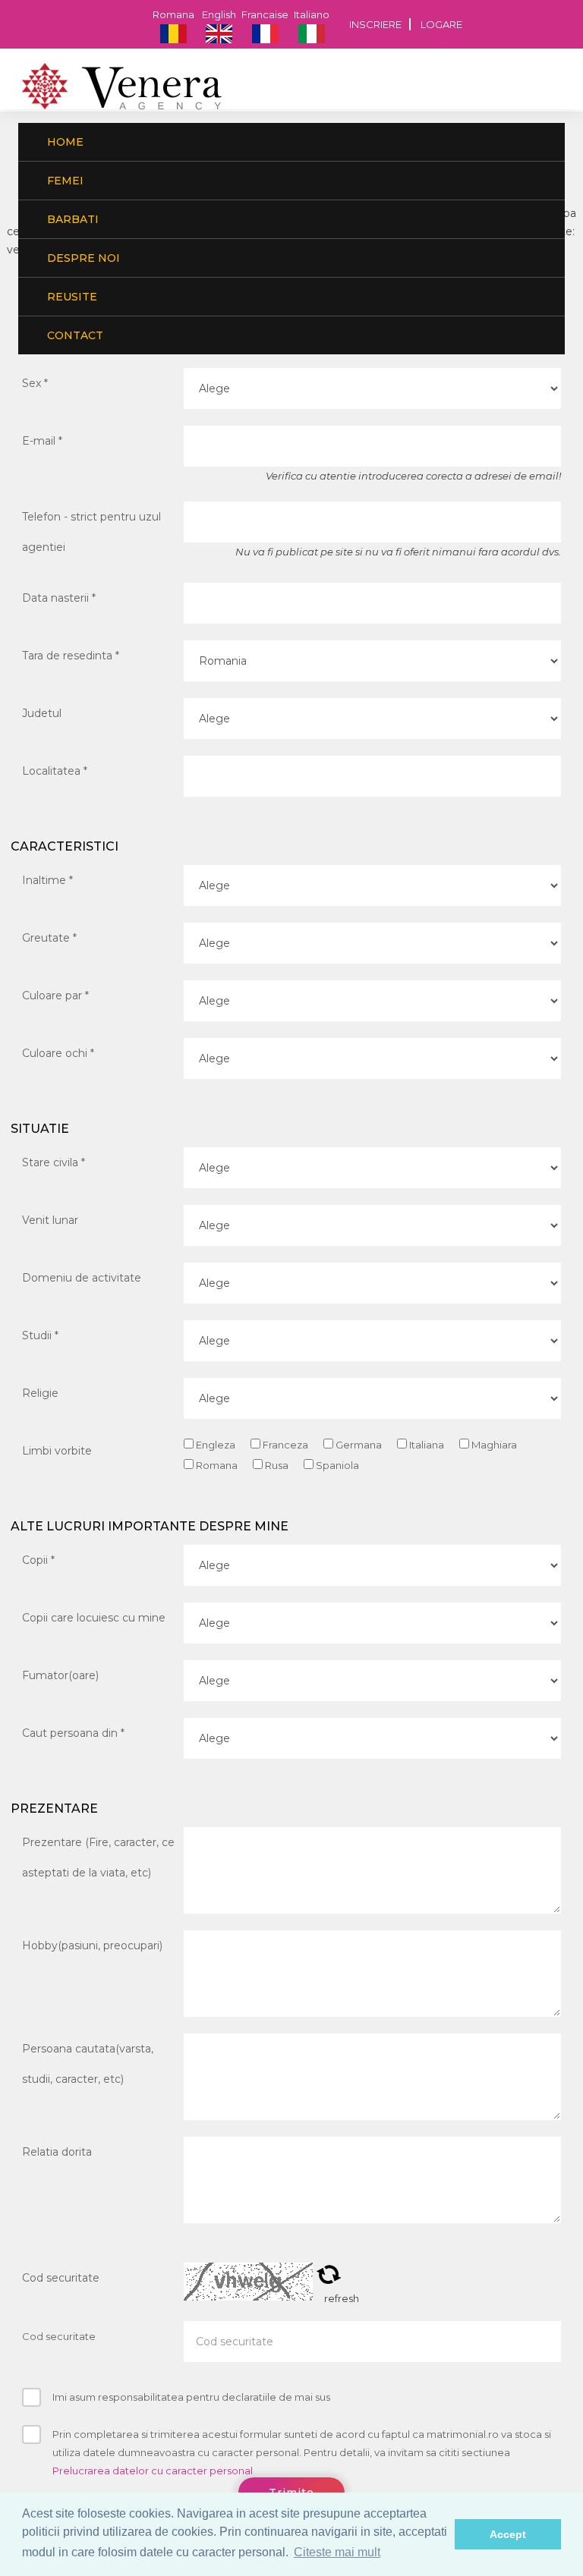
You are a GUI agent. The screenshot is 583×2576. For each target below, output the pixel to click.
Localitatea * (55, 771)
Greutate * (49, 938)
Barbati (71, 219)
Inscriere (375, 24)
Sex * (35, 383)
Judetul (42, 713)
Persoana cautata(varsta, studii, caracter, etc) (88, 2064)
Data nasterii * (59, 598)
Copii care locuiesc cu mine (94, 1618)
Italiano (312, 14)
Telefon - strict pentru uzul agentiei (91, 532)
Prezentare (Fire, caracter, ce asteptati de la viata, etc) (98, 1857)
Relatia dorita (57, 2152)
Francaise (265, 14)
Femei (64, 181)
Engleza (214, 1445)
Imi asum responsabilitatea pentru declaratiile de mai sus (191, 2397)
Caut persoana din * (73, 1733)
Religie (40, 1393)
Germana (358, 1445)
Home (64, 142)
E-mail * (42, 441)
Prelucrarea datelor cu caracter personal (153, 2471)
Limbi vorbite (57, 1451)
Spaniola (336, 1465)
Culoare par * (55, 995)
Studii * (40, 1335)
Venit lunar (50, 1220)
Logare (441, 24)
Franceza (284, 1445)
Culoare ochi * (58, 1053)
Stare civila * (54, 1162)
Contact (74, 335)
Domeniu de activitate (82, 1278)
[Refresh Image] (329, 2278)
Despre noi (82, 258)
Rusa (276, 1465)
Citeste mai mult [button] (337, 2552)
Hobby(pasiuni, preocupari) (92, 1945)
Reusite (71, 297)
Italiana (425, 1445)
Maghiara (493, 1445)
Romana (173, 14)
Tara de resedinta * (71, 656)
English (219, 14)
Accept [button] (508, 2534)
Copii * (38, 1560)
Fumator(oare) (60, 1675)
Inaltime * (47, 880)
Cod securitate (61, 2278)
